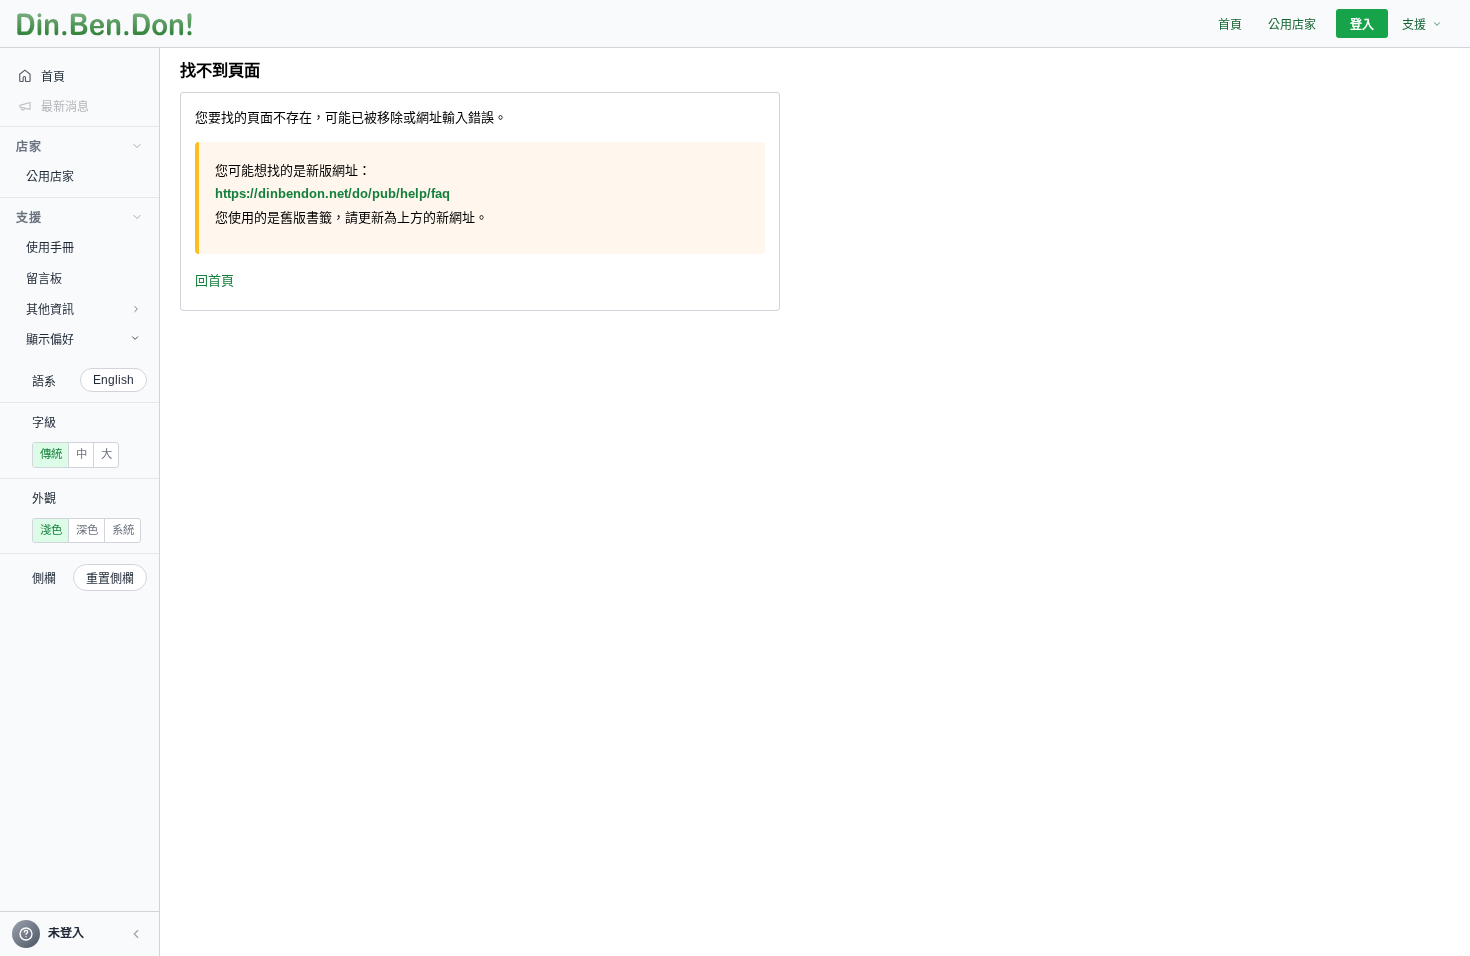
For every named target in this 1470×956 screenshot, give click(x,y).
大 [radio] (106, 454)
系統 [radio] (123, 530)
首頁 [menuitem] (1230, 25)
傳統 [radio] (51, 454)
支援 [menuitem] (1414, 25)
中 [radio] (81, 454)
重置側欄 (110, 579)
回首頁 (214, 280)
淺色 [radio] (51, 530)
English (113, 380)
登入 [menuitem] (1362, 25)
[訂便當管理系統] (104, 24)
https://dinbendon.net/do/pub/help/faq (332, 193)
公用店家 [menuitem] (1292, 25)
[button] (136, 934)
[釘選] (145, 176)
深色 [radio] (87, 530)
